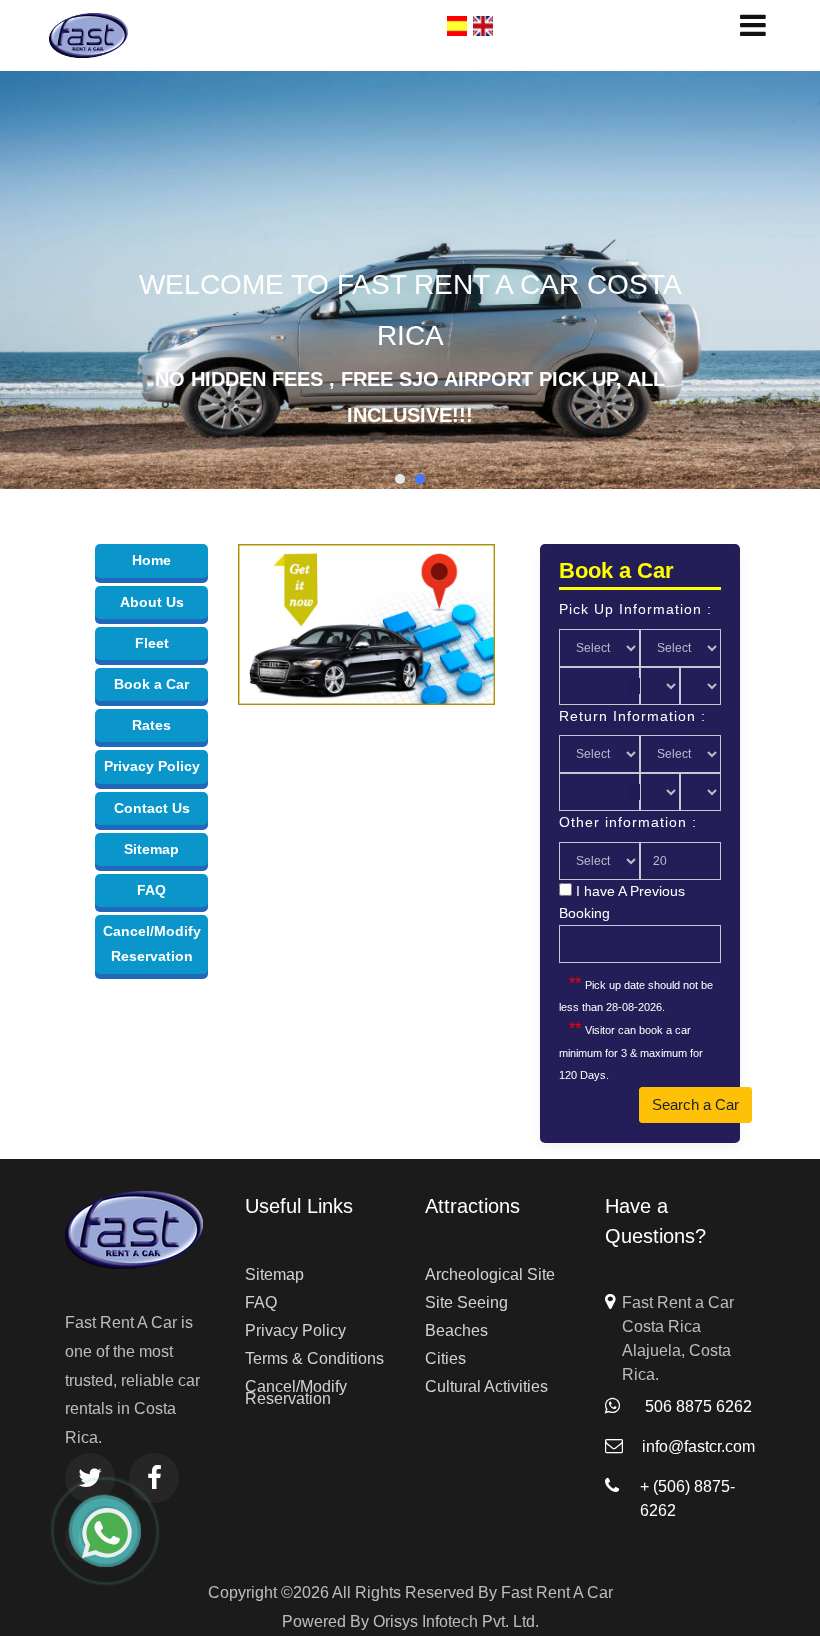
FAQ (151, 890)
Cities (445, 1358)
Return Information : (632, 716)
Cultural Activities (486, 1386)
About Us (152, 602)
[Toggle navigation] (748, 25)
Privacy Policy (152, 766)
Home (151, 560)
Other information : (628, 822)
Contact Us (152, 808)
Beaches (456, 1330)
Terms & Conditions (314, 1358)
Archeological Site (490, 1274)
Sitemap (151, 849)
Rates (151, 725)
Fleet (152, 643)
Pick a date (635, 686)
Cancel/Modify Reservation (296, 1392)
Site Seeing (466, 1302)
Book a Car (151, 684)
